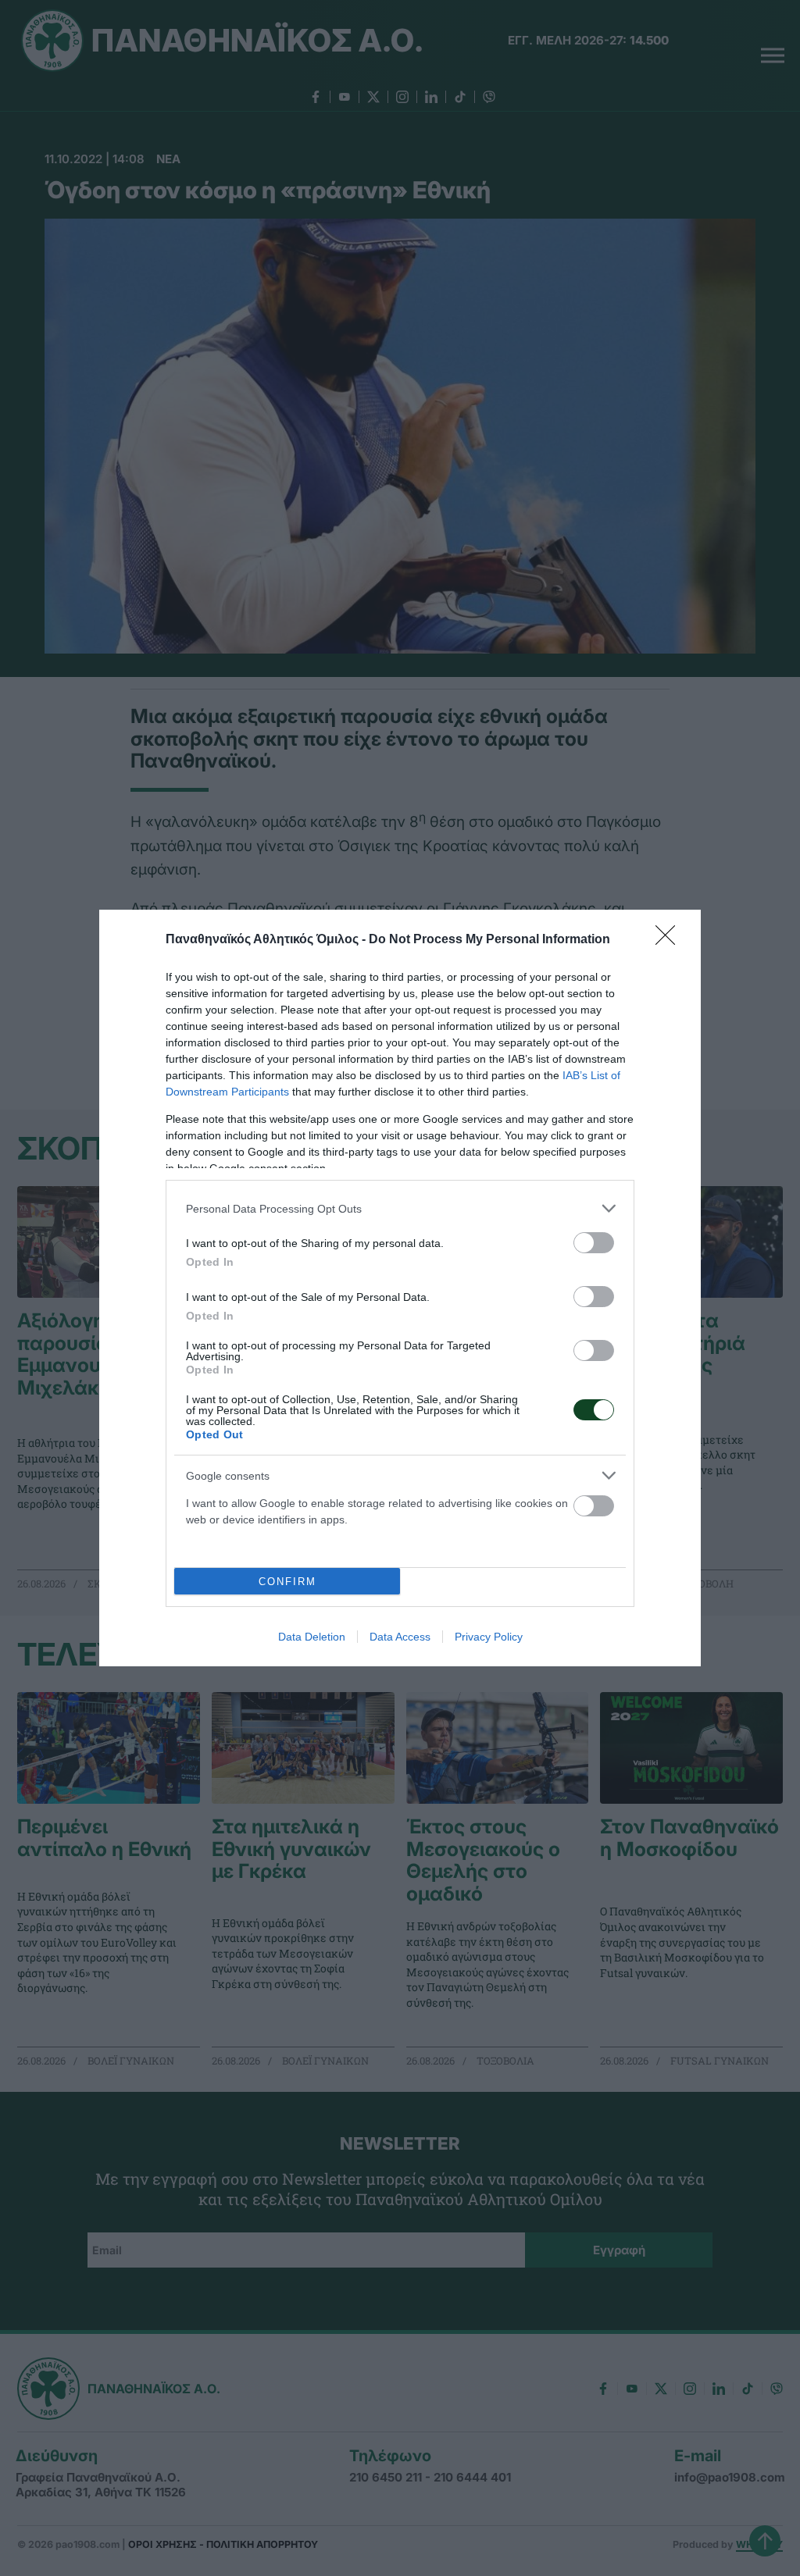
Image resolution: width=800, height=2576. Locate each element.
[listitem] (400, 1208)
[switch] (594, 1243)
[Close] (670, 940)
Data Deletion (312, 1637)
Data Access (400, 1637)
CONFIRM (287, 1582)
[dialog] (400, 1288)
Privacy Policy (489, 1637)
